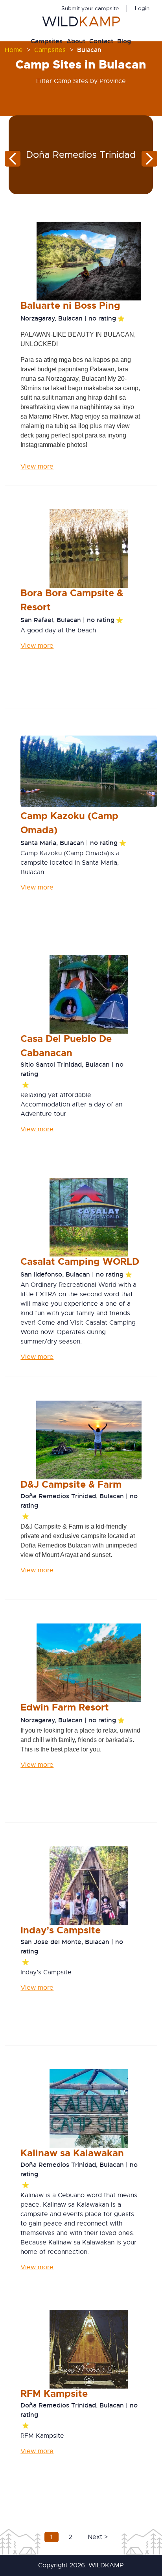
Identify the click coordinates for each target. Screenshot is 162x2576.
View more (37, 467)
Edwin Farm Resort (65, 1707)
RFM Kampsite (54, 2394)
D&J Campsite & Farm (71, 1484)
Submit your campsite (90, 8)
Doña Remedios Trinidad (81, 155)
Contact (101, 41)
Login (142, 8)
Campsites (47, 41)
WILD (81, 22)
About (76, 41)
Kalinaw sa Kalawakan (72, 2153)
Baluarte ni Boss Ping (70, 306)
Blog (124, 41)
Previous (13, 159)
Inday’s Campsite (61, 1930)
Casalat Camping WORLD (80, 1262)
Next (149, 159)
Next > (98, 2537)
